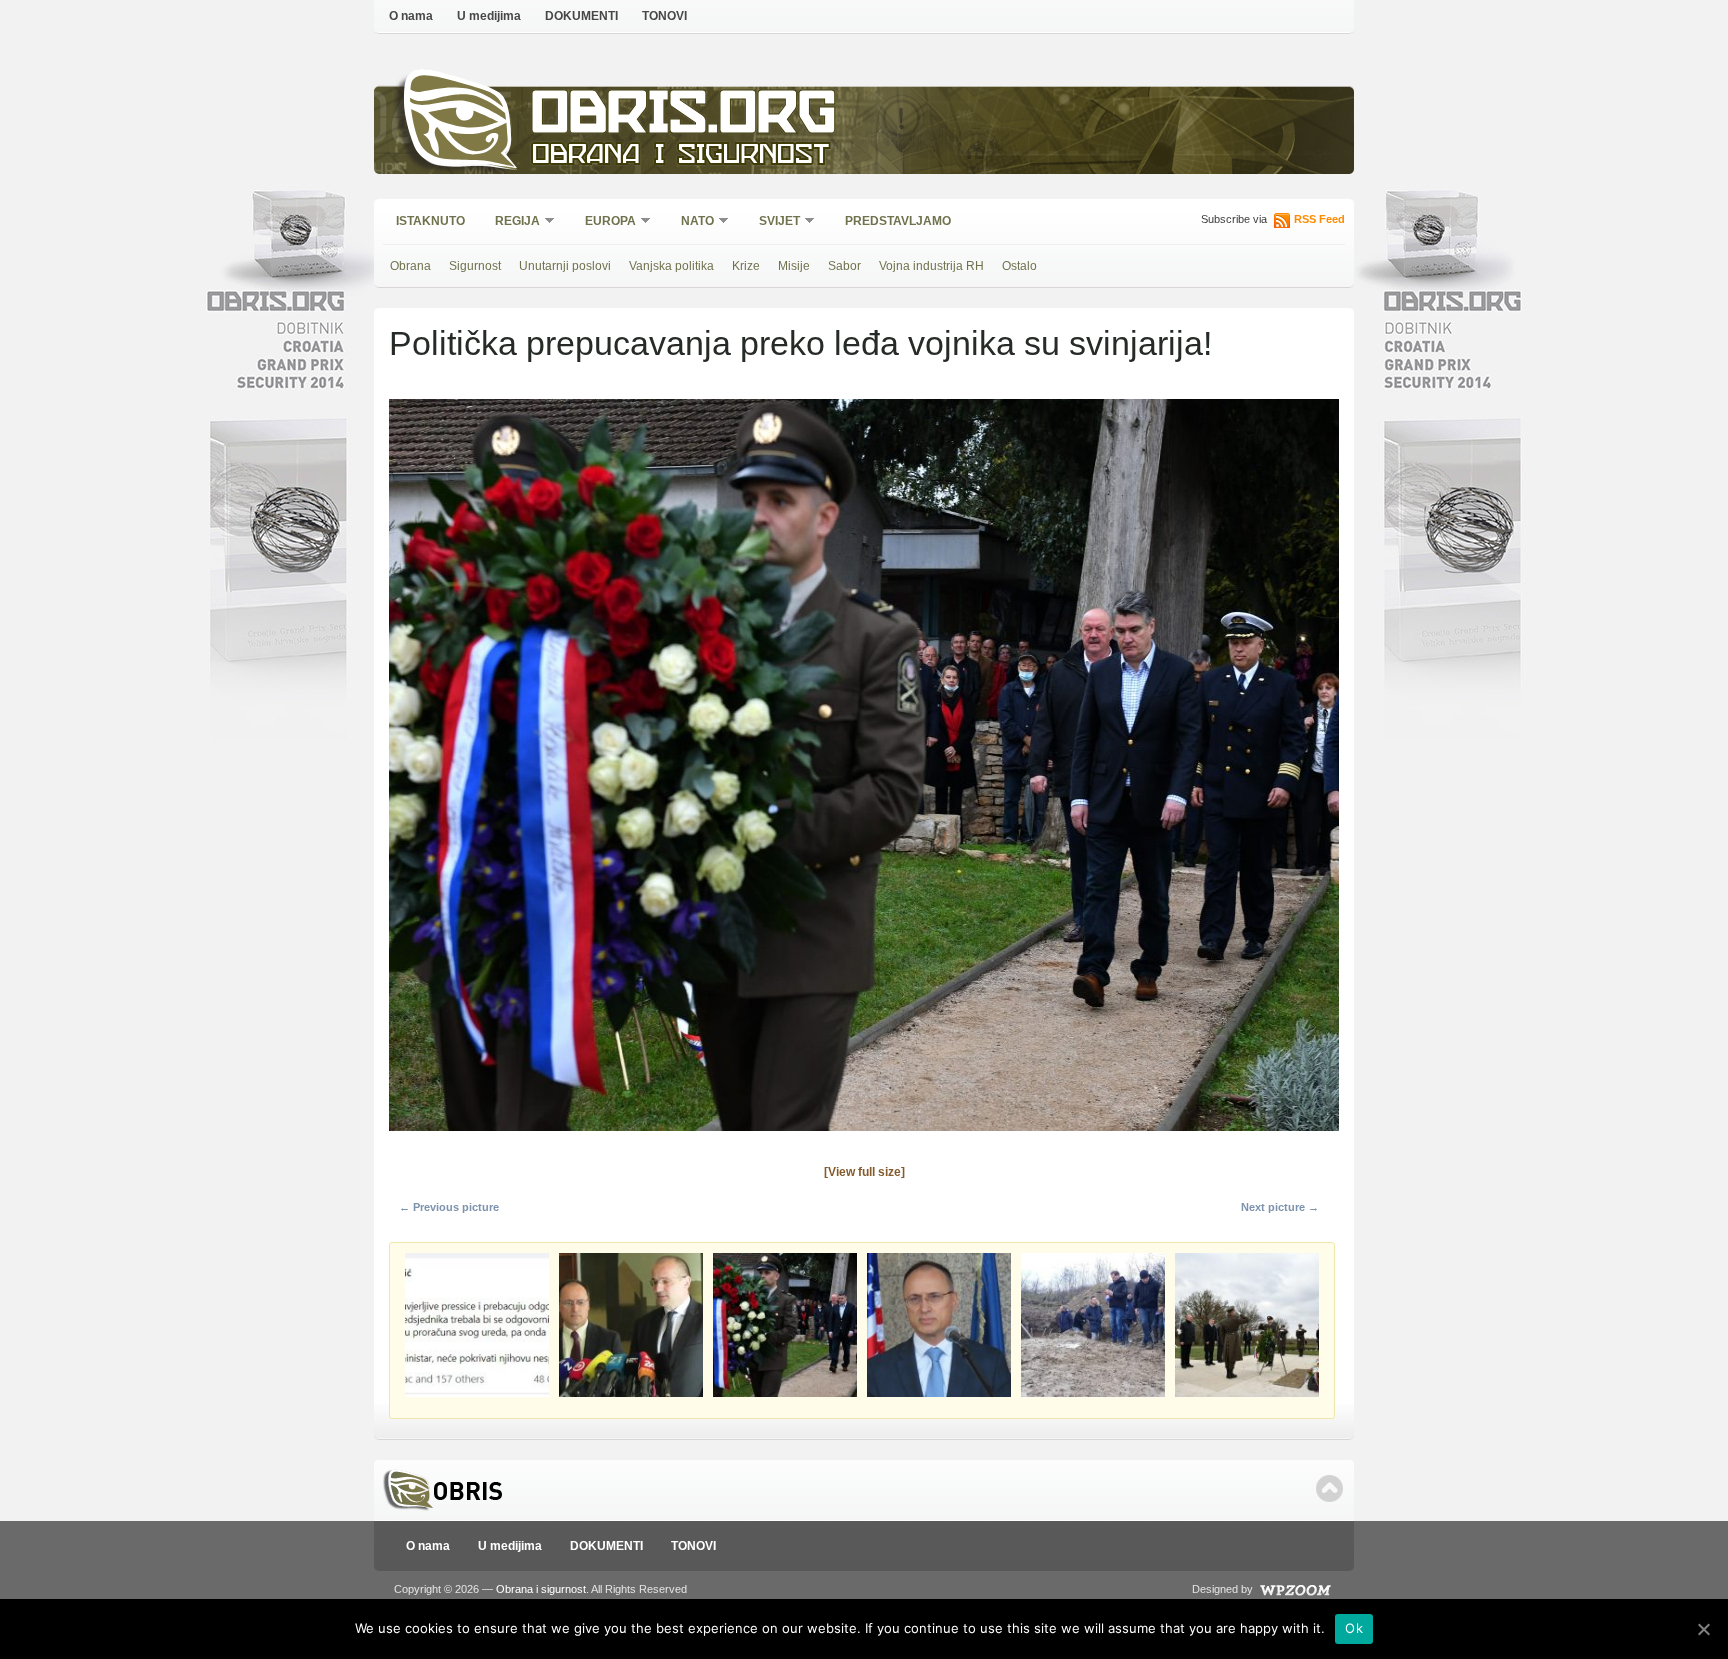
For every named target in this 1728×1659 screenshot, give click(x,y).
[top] (1329, 1488)
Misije (794, 266)
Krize (746, 266)
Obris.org (684, 117)
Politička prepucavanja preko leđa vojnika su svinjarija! (800, 343)
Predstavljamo (898, 221)
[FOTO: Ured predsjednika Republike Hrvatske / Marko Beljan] (864, 1137)
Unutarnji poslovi (565, 266)
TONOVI (664, 16)
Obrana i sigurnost (680, 156)
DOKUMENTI (581, 16)
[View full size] (864, 1172)
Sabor (844, 266)
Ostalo (1019, 266)
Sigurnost (475, 266)
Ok (1354, 1628)
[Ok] (1703, 1629)
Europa (604, 222)
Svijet (773, 222)
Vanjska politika (671, 266)
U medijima (489, 16)
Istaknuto (430, 221)
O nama (411, 16)
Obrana (410, 266)
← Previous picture (449, 1207)
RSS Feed (1319, 219)
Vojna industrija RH (931, 266)
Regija (511, 222)
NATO (691, 222)
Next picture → (1280, 1207)
